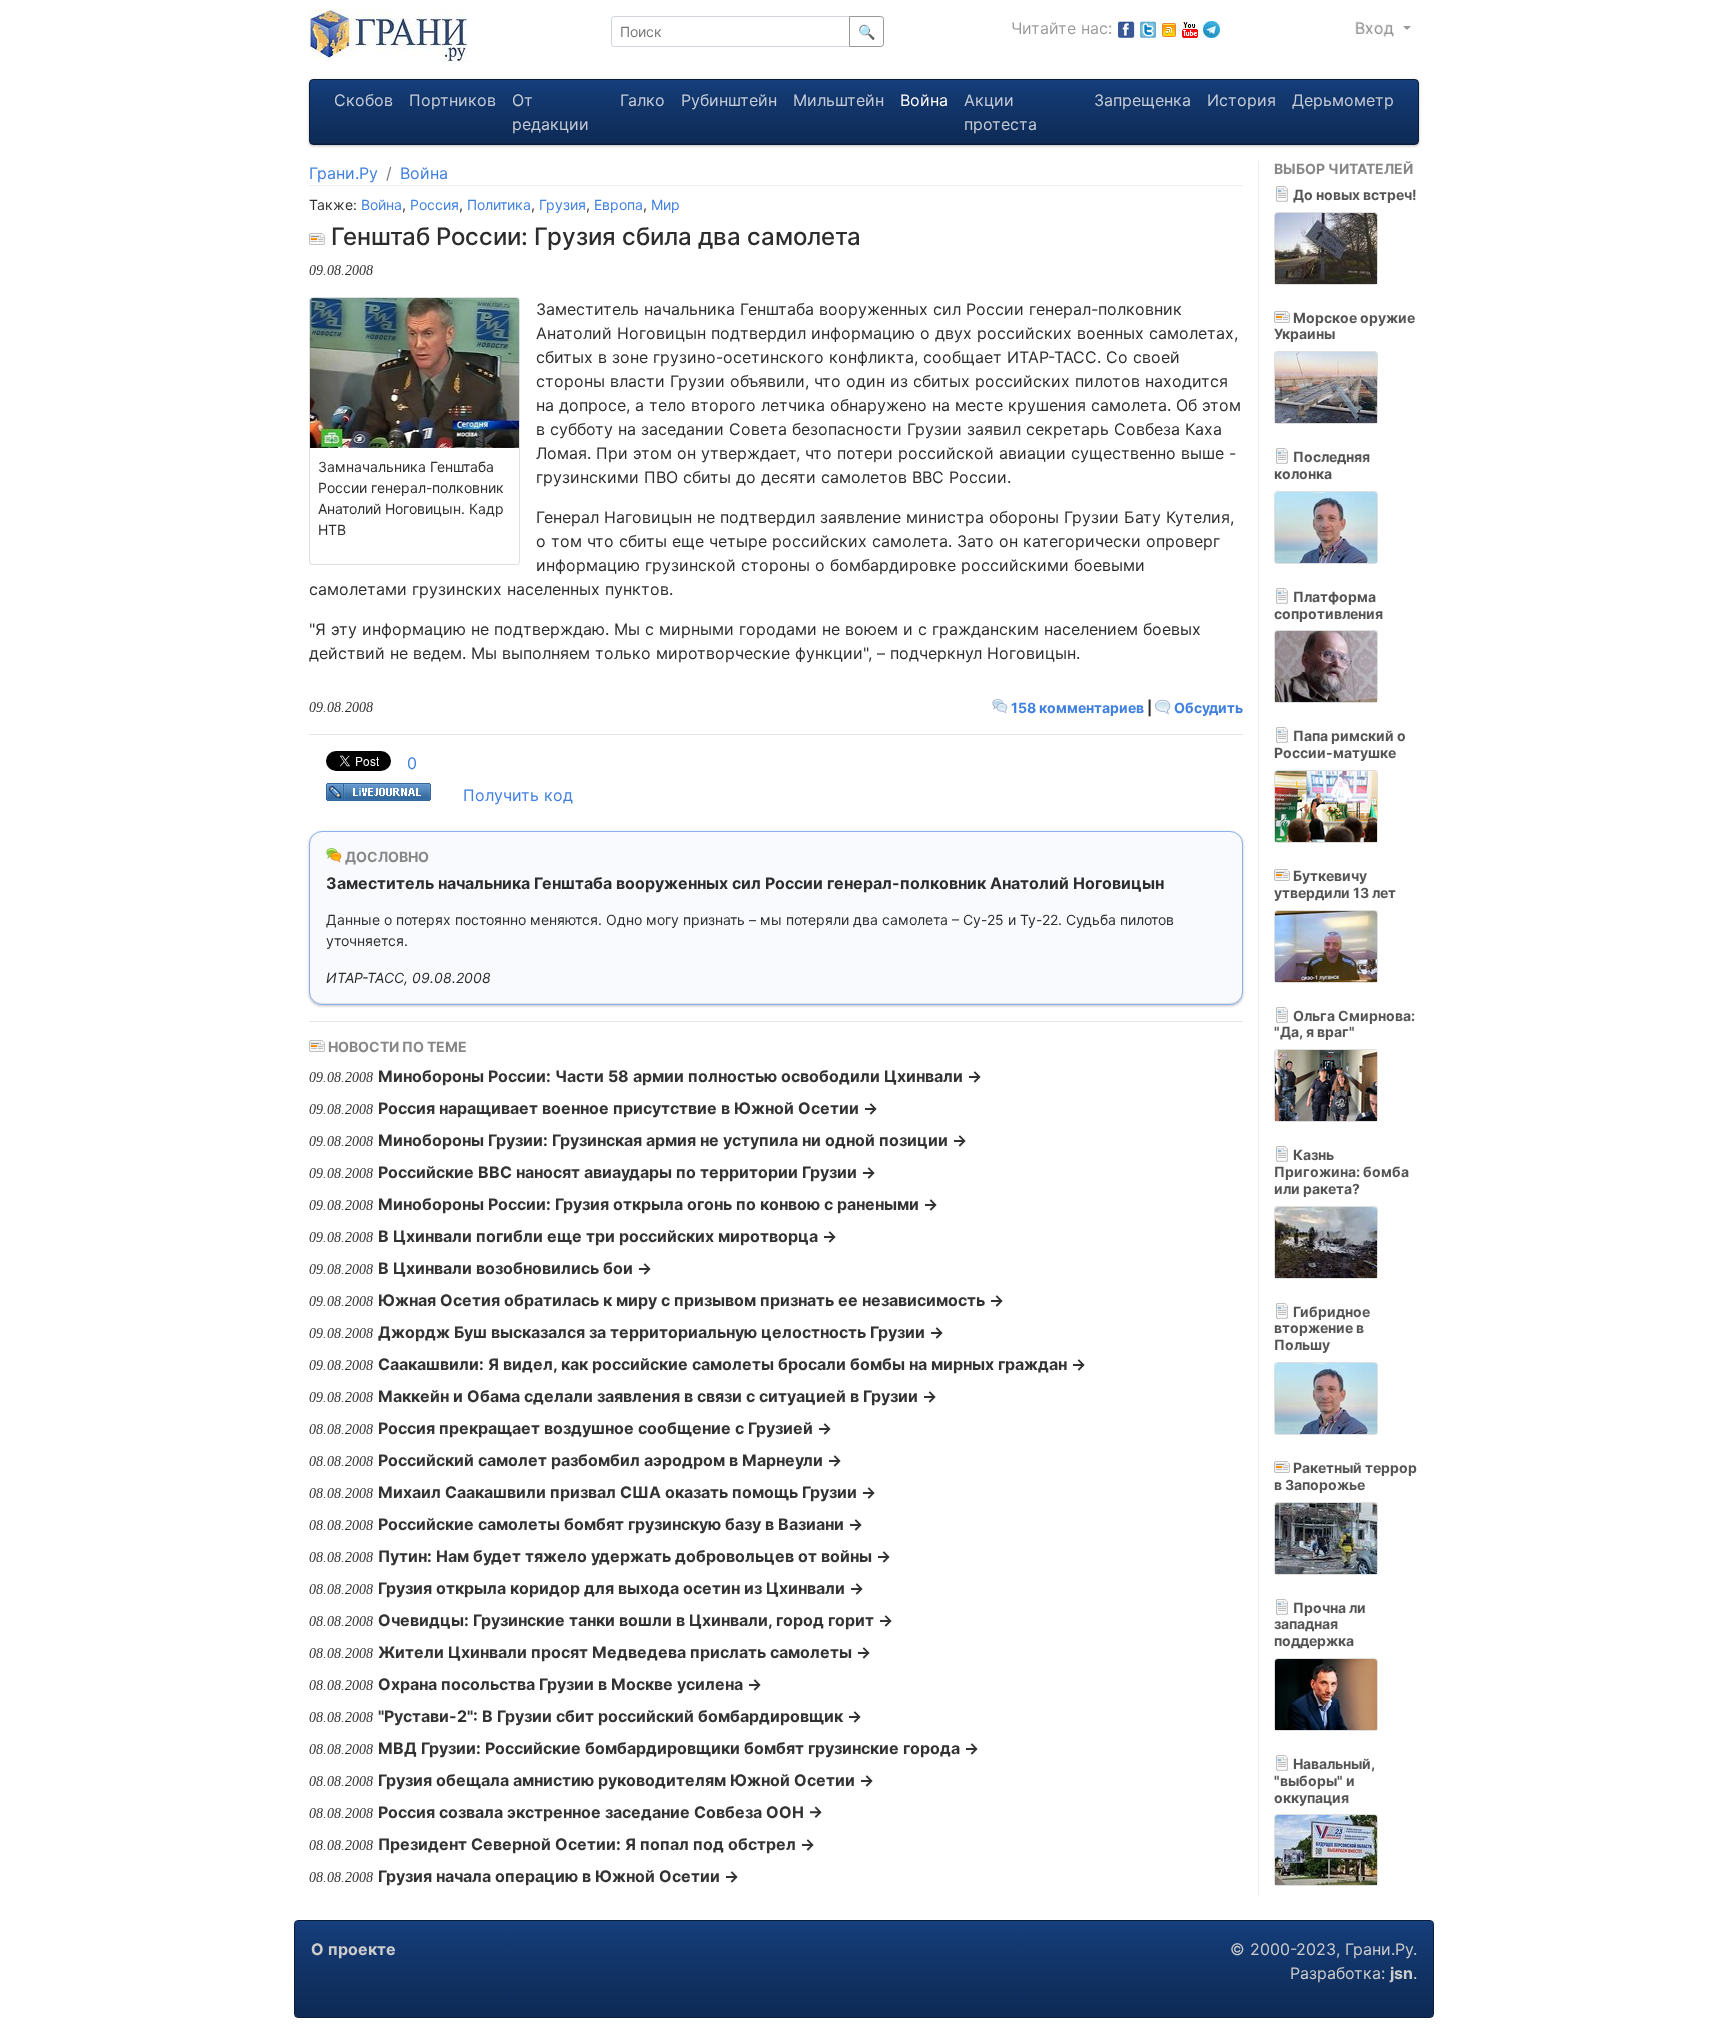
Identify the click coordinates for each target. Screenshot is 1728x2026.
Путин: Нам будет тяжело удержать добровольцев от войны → (634, 1556)
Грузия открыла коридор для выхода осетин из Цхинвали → (621, 1588)
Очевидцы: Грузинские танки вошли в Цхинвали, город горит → (635, 1620)
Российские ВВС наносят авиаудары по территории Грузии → (627, 1172)
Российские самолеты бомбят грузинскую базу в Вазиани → (620, 1524)
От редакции (550, 112)
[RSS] (1169, 28)
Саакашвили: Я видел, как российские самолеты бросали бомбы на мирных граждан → (732, 1364)
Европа (618, 204)
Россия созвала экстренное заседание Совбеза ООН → (600, 1812)
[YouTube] (1190, 28)
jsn (1401, 1973)
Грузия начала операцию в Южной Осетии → (558, 1876)
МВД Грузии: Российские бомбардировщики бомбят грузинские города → (678, 1748)
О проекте (353, 1949)
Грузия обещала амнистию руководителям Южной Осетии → (626, 1780)
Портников (452, 100)
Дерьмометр (1343, 100)
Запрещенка (1142, 100)
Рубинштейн (729, 100)
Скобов (363, 100)
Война (924, 100)
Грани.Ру (343, 173)
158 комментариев (1077, 707)
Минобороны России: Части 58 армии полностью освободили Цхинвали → (680, 1076)
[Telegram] (1211, 28)
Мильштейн (838, 100)
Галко (642, 100)
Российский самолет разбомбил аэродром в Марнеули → (610, 1460)
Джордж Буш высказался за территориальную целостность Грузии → (661, 1332)
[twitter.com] (1148, 28)
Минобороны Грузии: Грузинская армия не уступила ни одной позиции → (672, 1140)
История (1241, 100)
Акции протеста (1000, 112)
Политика (499, 204)
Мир (665, 204)
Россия (434, 204)
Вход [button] (1377, 28)
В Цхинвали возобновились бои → (515, 1268)
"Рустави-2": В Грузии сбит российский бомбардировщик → (620, 1716)
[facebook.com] (1126, 28)
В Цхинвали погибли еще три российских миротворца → (607, 1236)
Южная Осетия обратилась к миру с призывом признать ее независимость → (691, 1300)
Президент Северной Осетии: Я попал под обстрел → (596, 1844)
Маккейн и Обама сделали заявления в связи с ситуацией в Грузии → (657, 1396)
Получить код (518, 795)
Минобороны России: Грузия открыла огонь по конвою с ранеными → (658, 1204)
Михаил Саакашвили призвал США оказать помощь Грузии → (627, 1492)
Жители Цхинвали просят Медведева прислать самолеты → (624, 1652)
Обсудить (1207, 707)
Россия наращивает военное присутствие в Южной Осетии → (628, 1108)
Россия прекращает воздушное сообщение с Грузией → (605, 1428)
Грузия (562, 204)
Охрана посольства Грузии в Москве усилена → (570, 1684)
